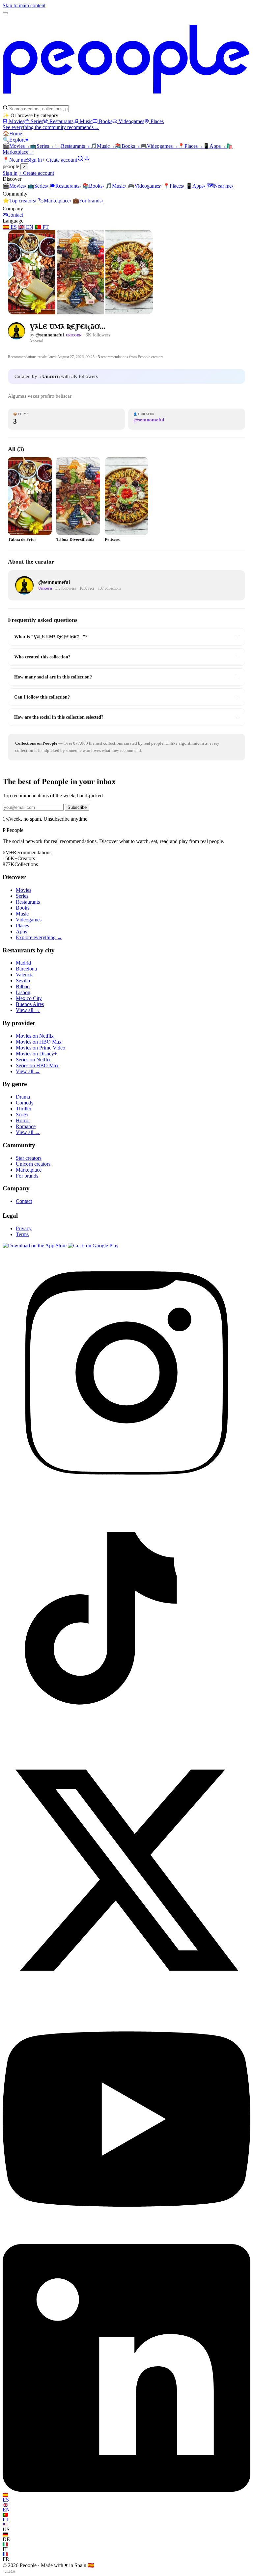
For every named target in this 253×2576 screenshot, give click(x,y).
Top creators (20, 201)
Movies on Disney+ (36, 1054)
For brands (88, 201)
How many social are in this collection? (126, 677)
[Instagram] (126, 1494)
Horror (23, 1120)
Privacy (24, 1228)
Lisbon (23, 992)
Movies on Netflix (35, 1036)
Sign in (34, 160)
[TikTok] (126, 1743)
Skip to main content (24, 5)
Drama (23, 1097)
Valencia (25, 975)
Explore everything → (39, 937)
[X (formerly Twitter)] (126, 1992)
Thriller (24, 1109)
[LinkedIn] (126, 2490)
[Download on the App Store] (35, 1246)
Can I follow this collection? (126, 697)
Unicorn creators (33, 1164)
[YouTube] (126, 2241)
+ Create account (59, 160)
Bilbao (23, 986)
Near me (220, 186)
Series (37, 121)
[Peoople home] (126, 102)
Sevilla (23, 981)
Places (157, 121)
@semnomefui (50, 335)
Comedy (25, 1103)
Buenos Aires (30, 1004)
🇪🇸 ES (10, 227)
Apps (214, 146)
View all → (28, 1010)
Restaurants (61, 121)
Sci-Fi (22, 1115)
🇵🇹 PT (42, 227)
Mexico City (29, 998)
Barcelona (26, 969)
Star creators (29, 1158)
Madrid (23, 963)
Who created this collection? (126, 657)
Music (86, 121)
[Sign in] (87, 160)
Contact (13, 215)
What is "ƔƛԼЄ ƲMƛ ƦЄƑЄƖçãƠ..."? (126, 637)
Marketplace (55, 201)
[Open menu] (5, 13)
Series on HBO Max (37, 1065)
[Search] (80, 160)
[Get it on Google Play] (93, 1246)
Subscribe (77, 807)
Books (106, 121)
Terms (22, 1234)
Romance (26, 1126)
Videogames (131, 121)
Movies (17, 121)
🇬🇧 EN (26, 227)
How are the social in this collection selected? (126, 717)
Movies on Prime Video (41, 1048)
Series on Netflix (33, 1060)
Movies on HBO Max (39, 1042)
